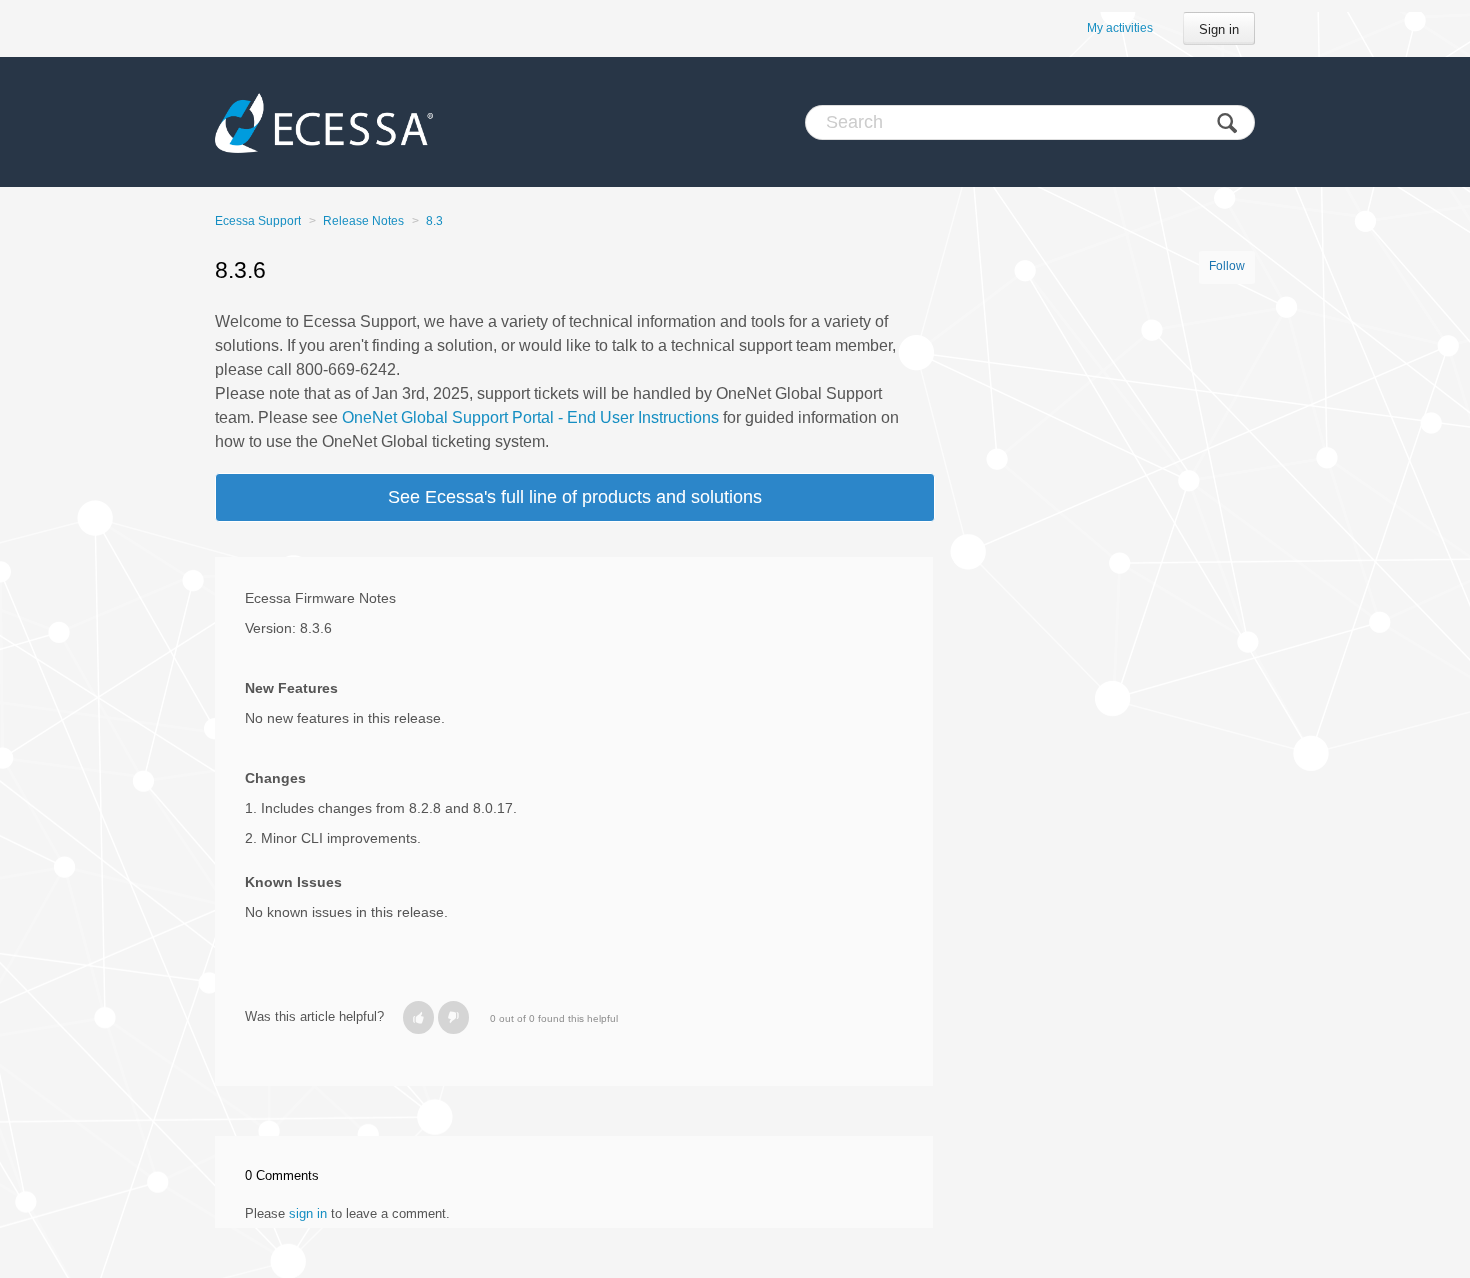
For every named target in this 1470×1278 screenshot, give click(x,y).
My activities (1120, 28)
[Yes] (418, 1017)
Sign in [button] (1219, 29)
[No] (453, 1017)
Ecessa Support (258, 221)
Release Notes (363, 221)
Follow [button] (1227, 266)
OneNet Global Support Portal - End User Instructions (530, 417)
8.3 (434, 221)
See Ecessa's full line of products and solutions (575, 497)
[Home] (324, 122)
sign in (308, 1213)
